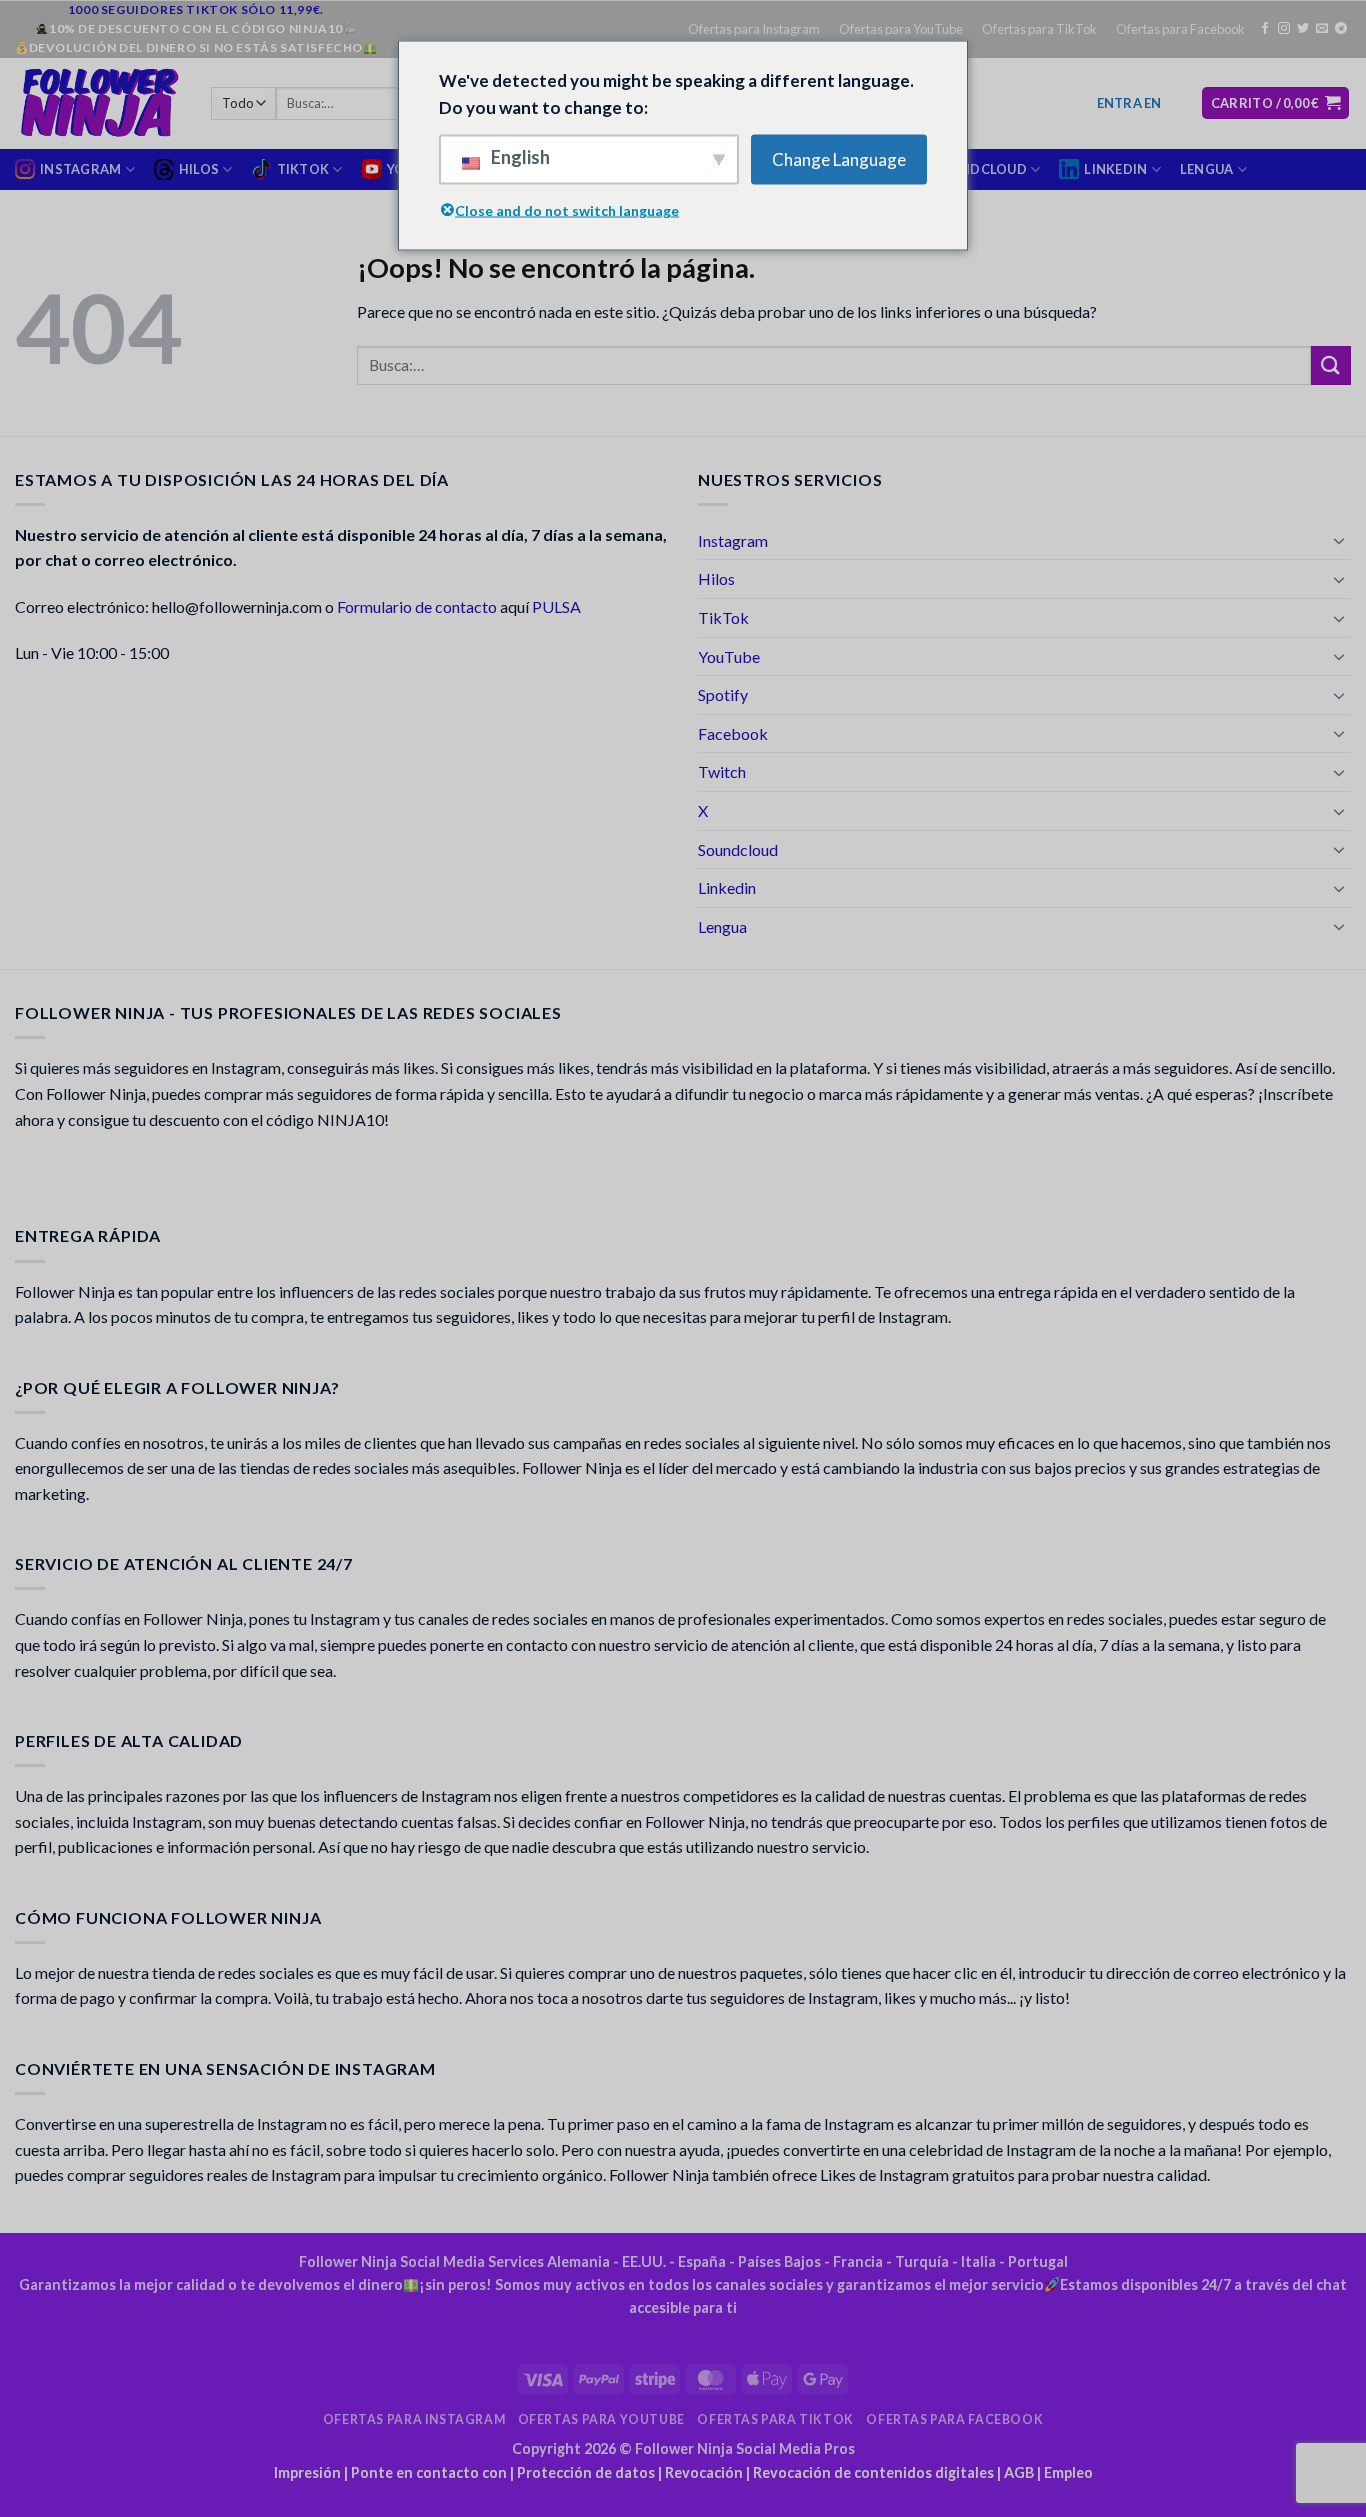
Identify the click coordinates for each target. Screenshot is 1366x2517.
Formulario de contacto (417, 606)
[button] (1129, 103)
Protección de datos (586, 2472)
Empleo (1068, 2472)
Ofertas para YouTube (901, 29)
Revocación (704, 2472)
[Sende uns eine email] (1322, 29)
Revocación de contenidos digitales (873, 2472)
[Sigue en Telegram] (1341, 29)
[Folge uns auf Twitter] (1303, 29)
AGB (1019, 2472)
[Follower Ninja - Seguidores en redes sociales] (98, 103)
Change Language (839, 159)
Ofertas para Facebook (1180, 29)
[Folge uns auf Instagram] (1284, 29)
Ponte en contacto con (429, 2472)
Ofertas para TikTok (1039, 29)
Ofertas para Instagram (754, 29)
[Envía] (1331, 365)
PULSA (556, 606)
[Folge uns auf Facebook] (1265, 29)
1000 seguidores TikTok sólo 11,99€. (196, 9)
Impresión (307, 2472)
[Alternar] (1339, 540)
